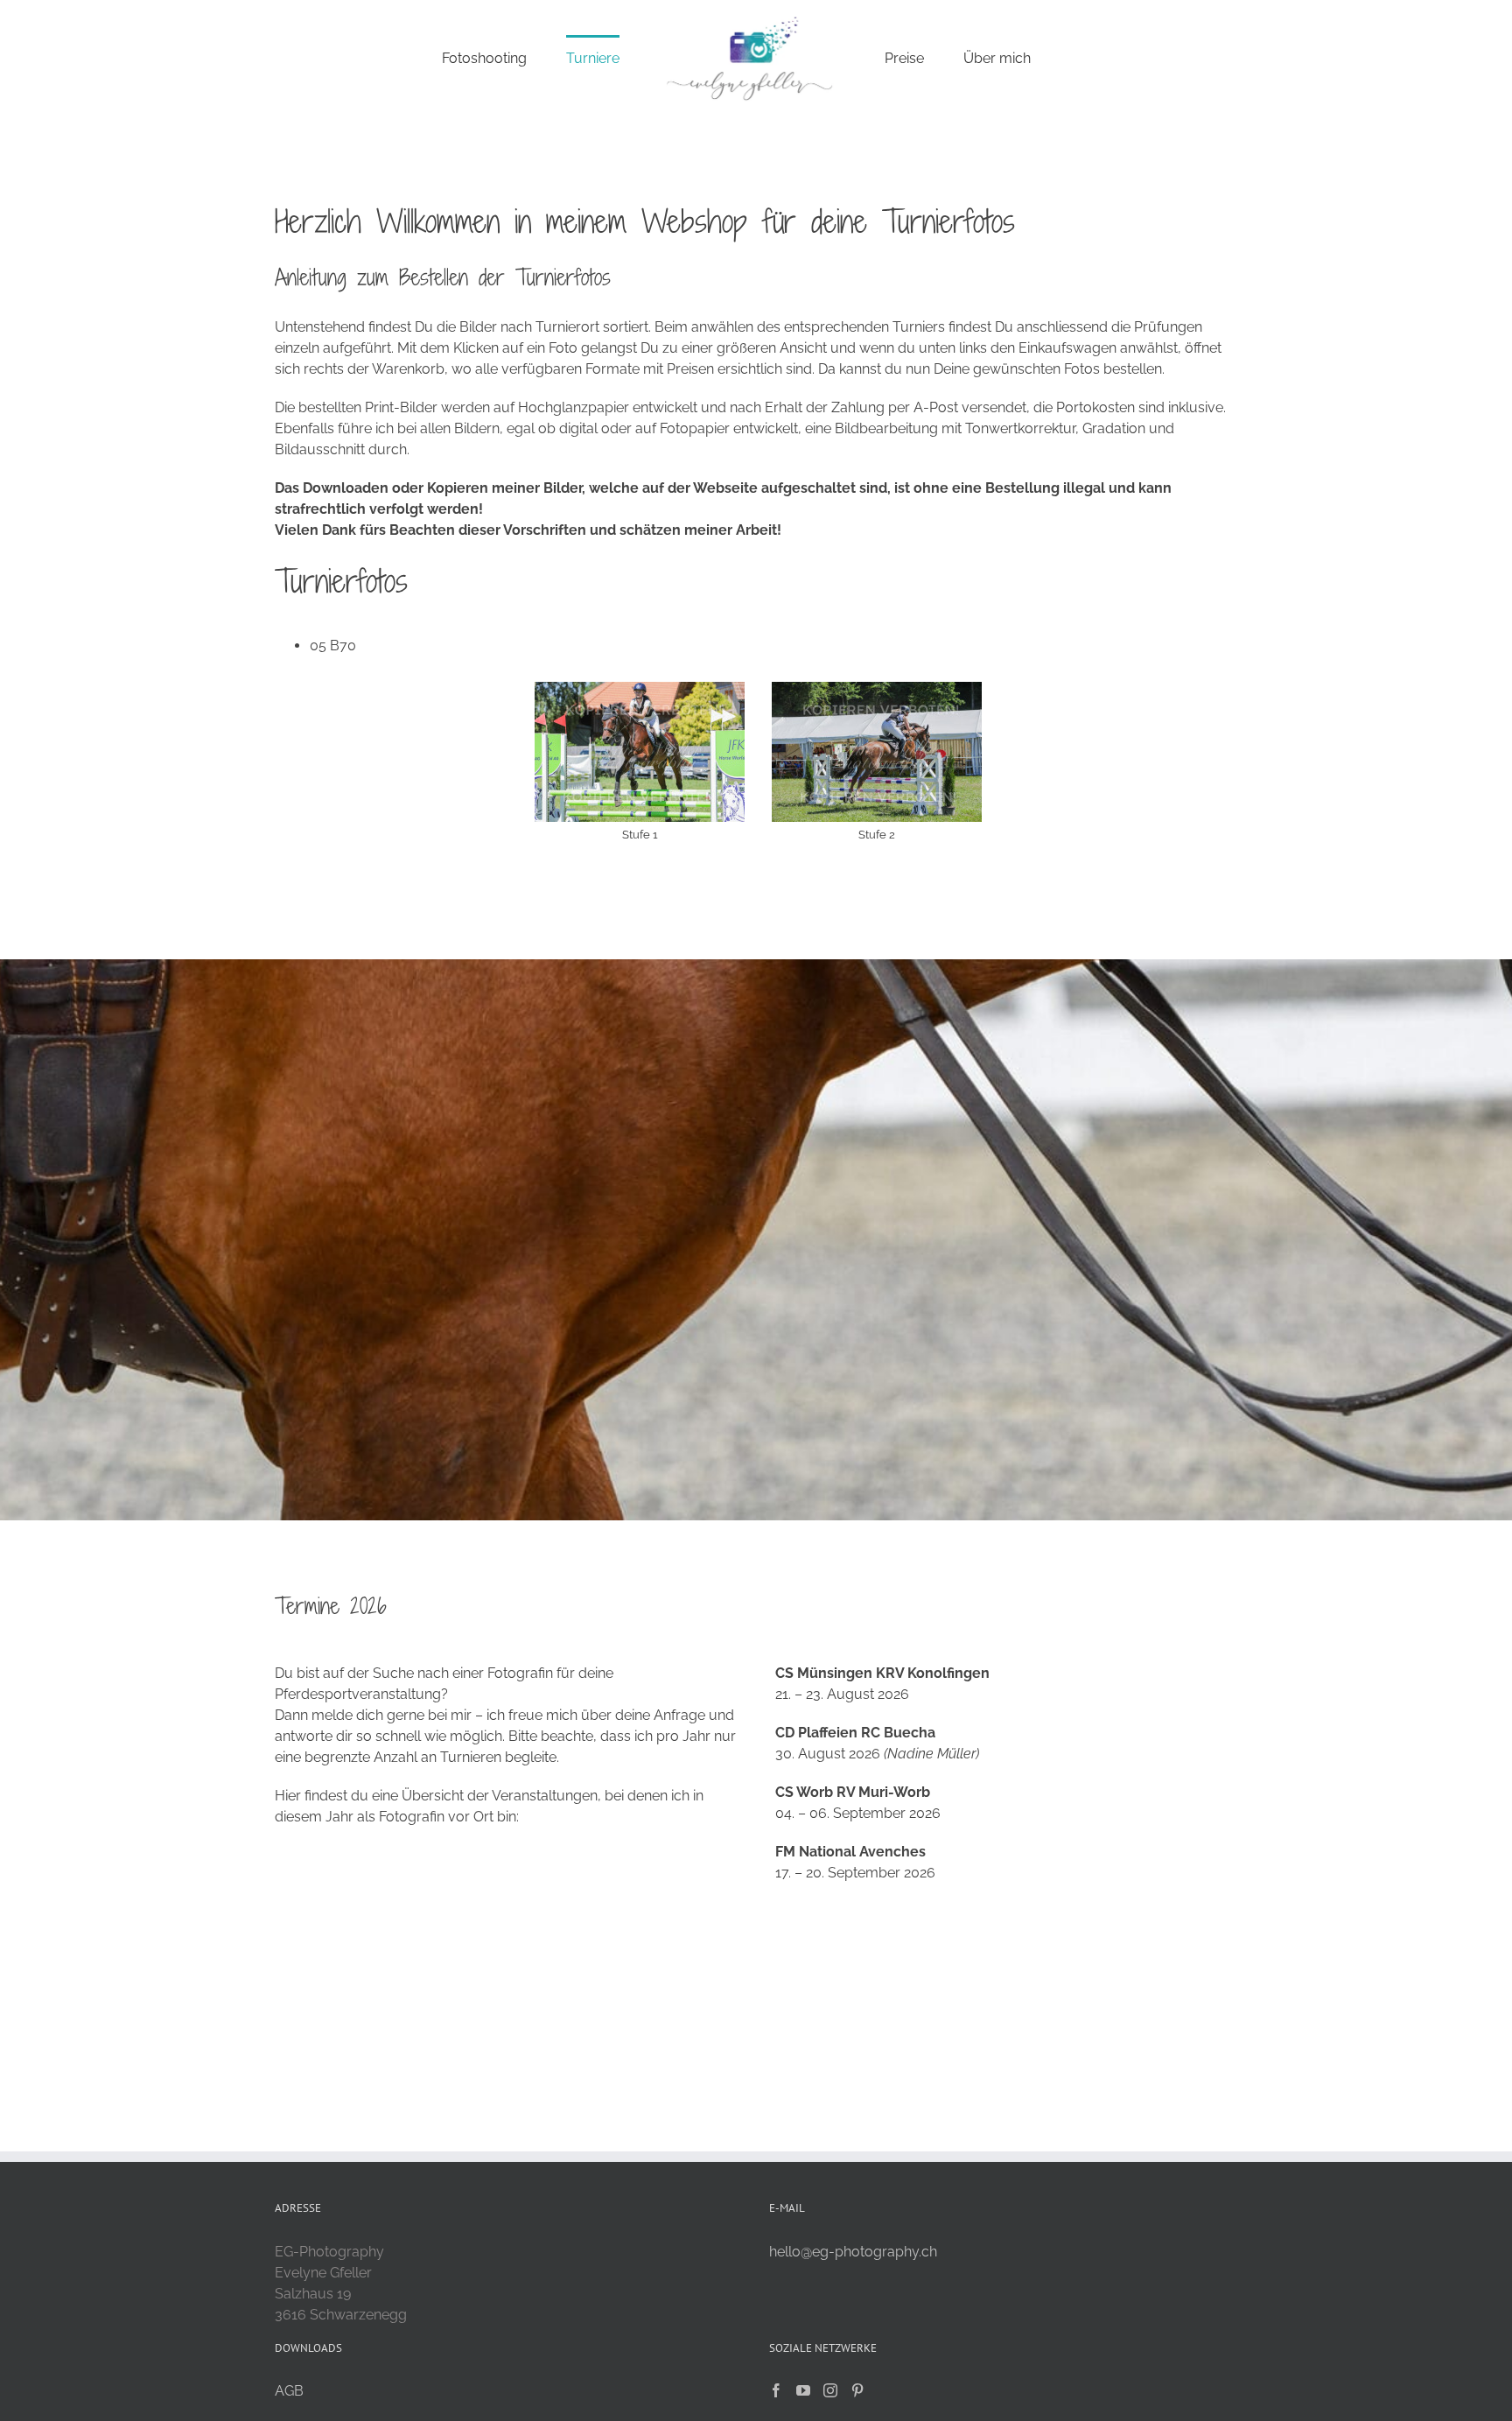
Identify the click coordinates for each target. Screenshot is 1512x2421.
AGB (289, 2391)
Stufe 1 (640, 835)
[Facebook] (776, 2390)
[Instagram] (830, 2390)
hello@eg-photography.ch (853, 2252)
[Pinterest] (857, 2390)
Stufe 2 (877, 835)
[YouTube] (803, 2390)
